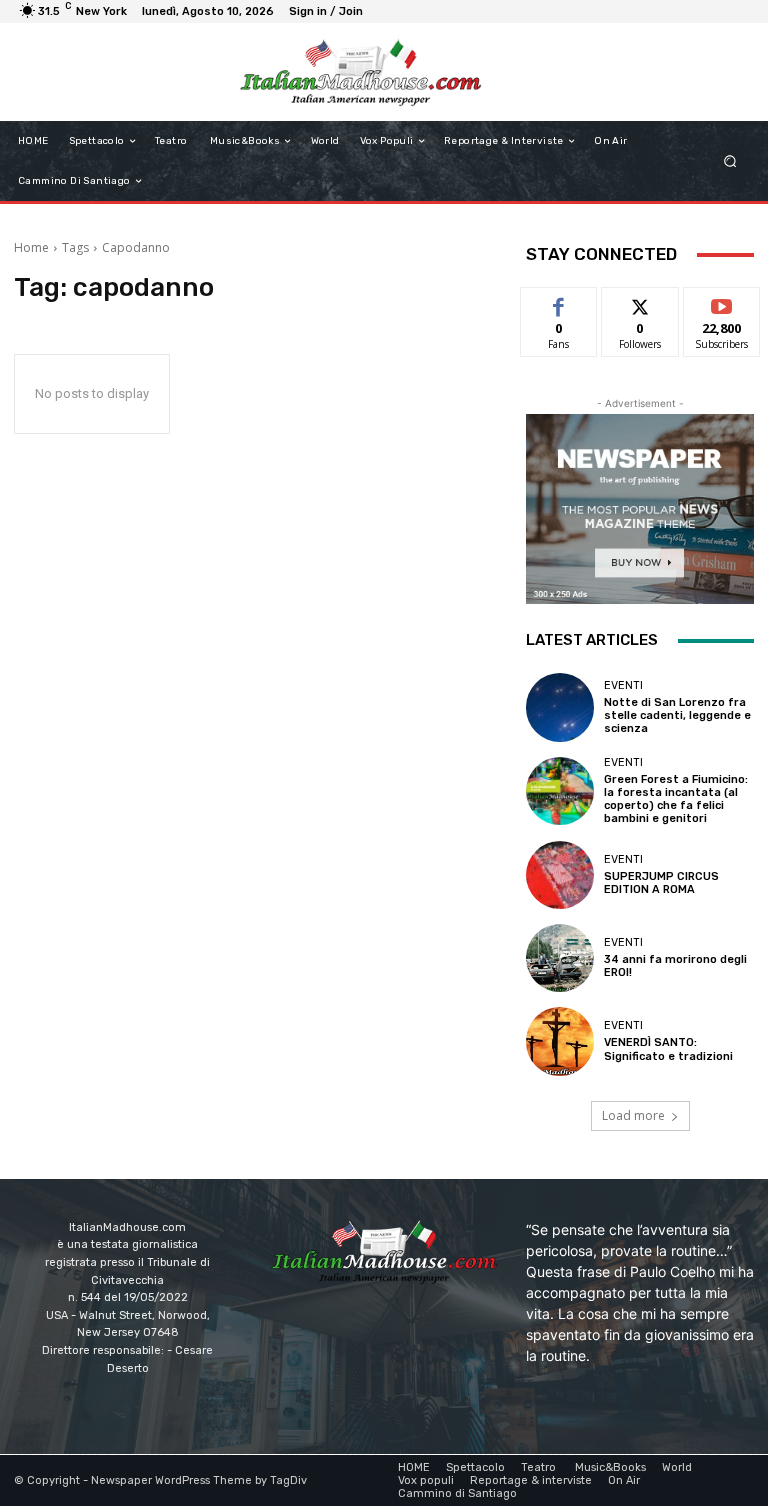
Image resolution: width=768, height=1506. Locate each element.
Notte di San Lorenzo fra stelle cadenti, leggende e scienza (677, 715)
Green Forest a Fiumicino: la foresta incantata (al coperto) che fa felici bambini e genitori (676, 799)
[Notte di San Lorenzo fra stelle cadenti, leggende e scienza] (560, 707)
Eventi (623, 685)
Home (31, 247)
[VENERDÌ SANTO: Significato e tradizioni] (560, 1041)
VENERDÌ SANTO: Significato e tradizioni (668, 1049)
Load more (633, 1115)
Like (559, 302)
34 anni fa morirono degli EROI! (675, 966)
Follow (640, 302)
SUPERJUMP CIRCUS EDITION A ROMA (661, 883)
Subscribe (722, 302)
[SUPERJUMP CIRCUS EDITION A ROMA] (560, 875)
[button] (730, 161)
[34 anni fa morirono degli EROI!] (560, 958)
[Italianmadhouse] (360, 72)
